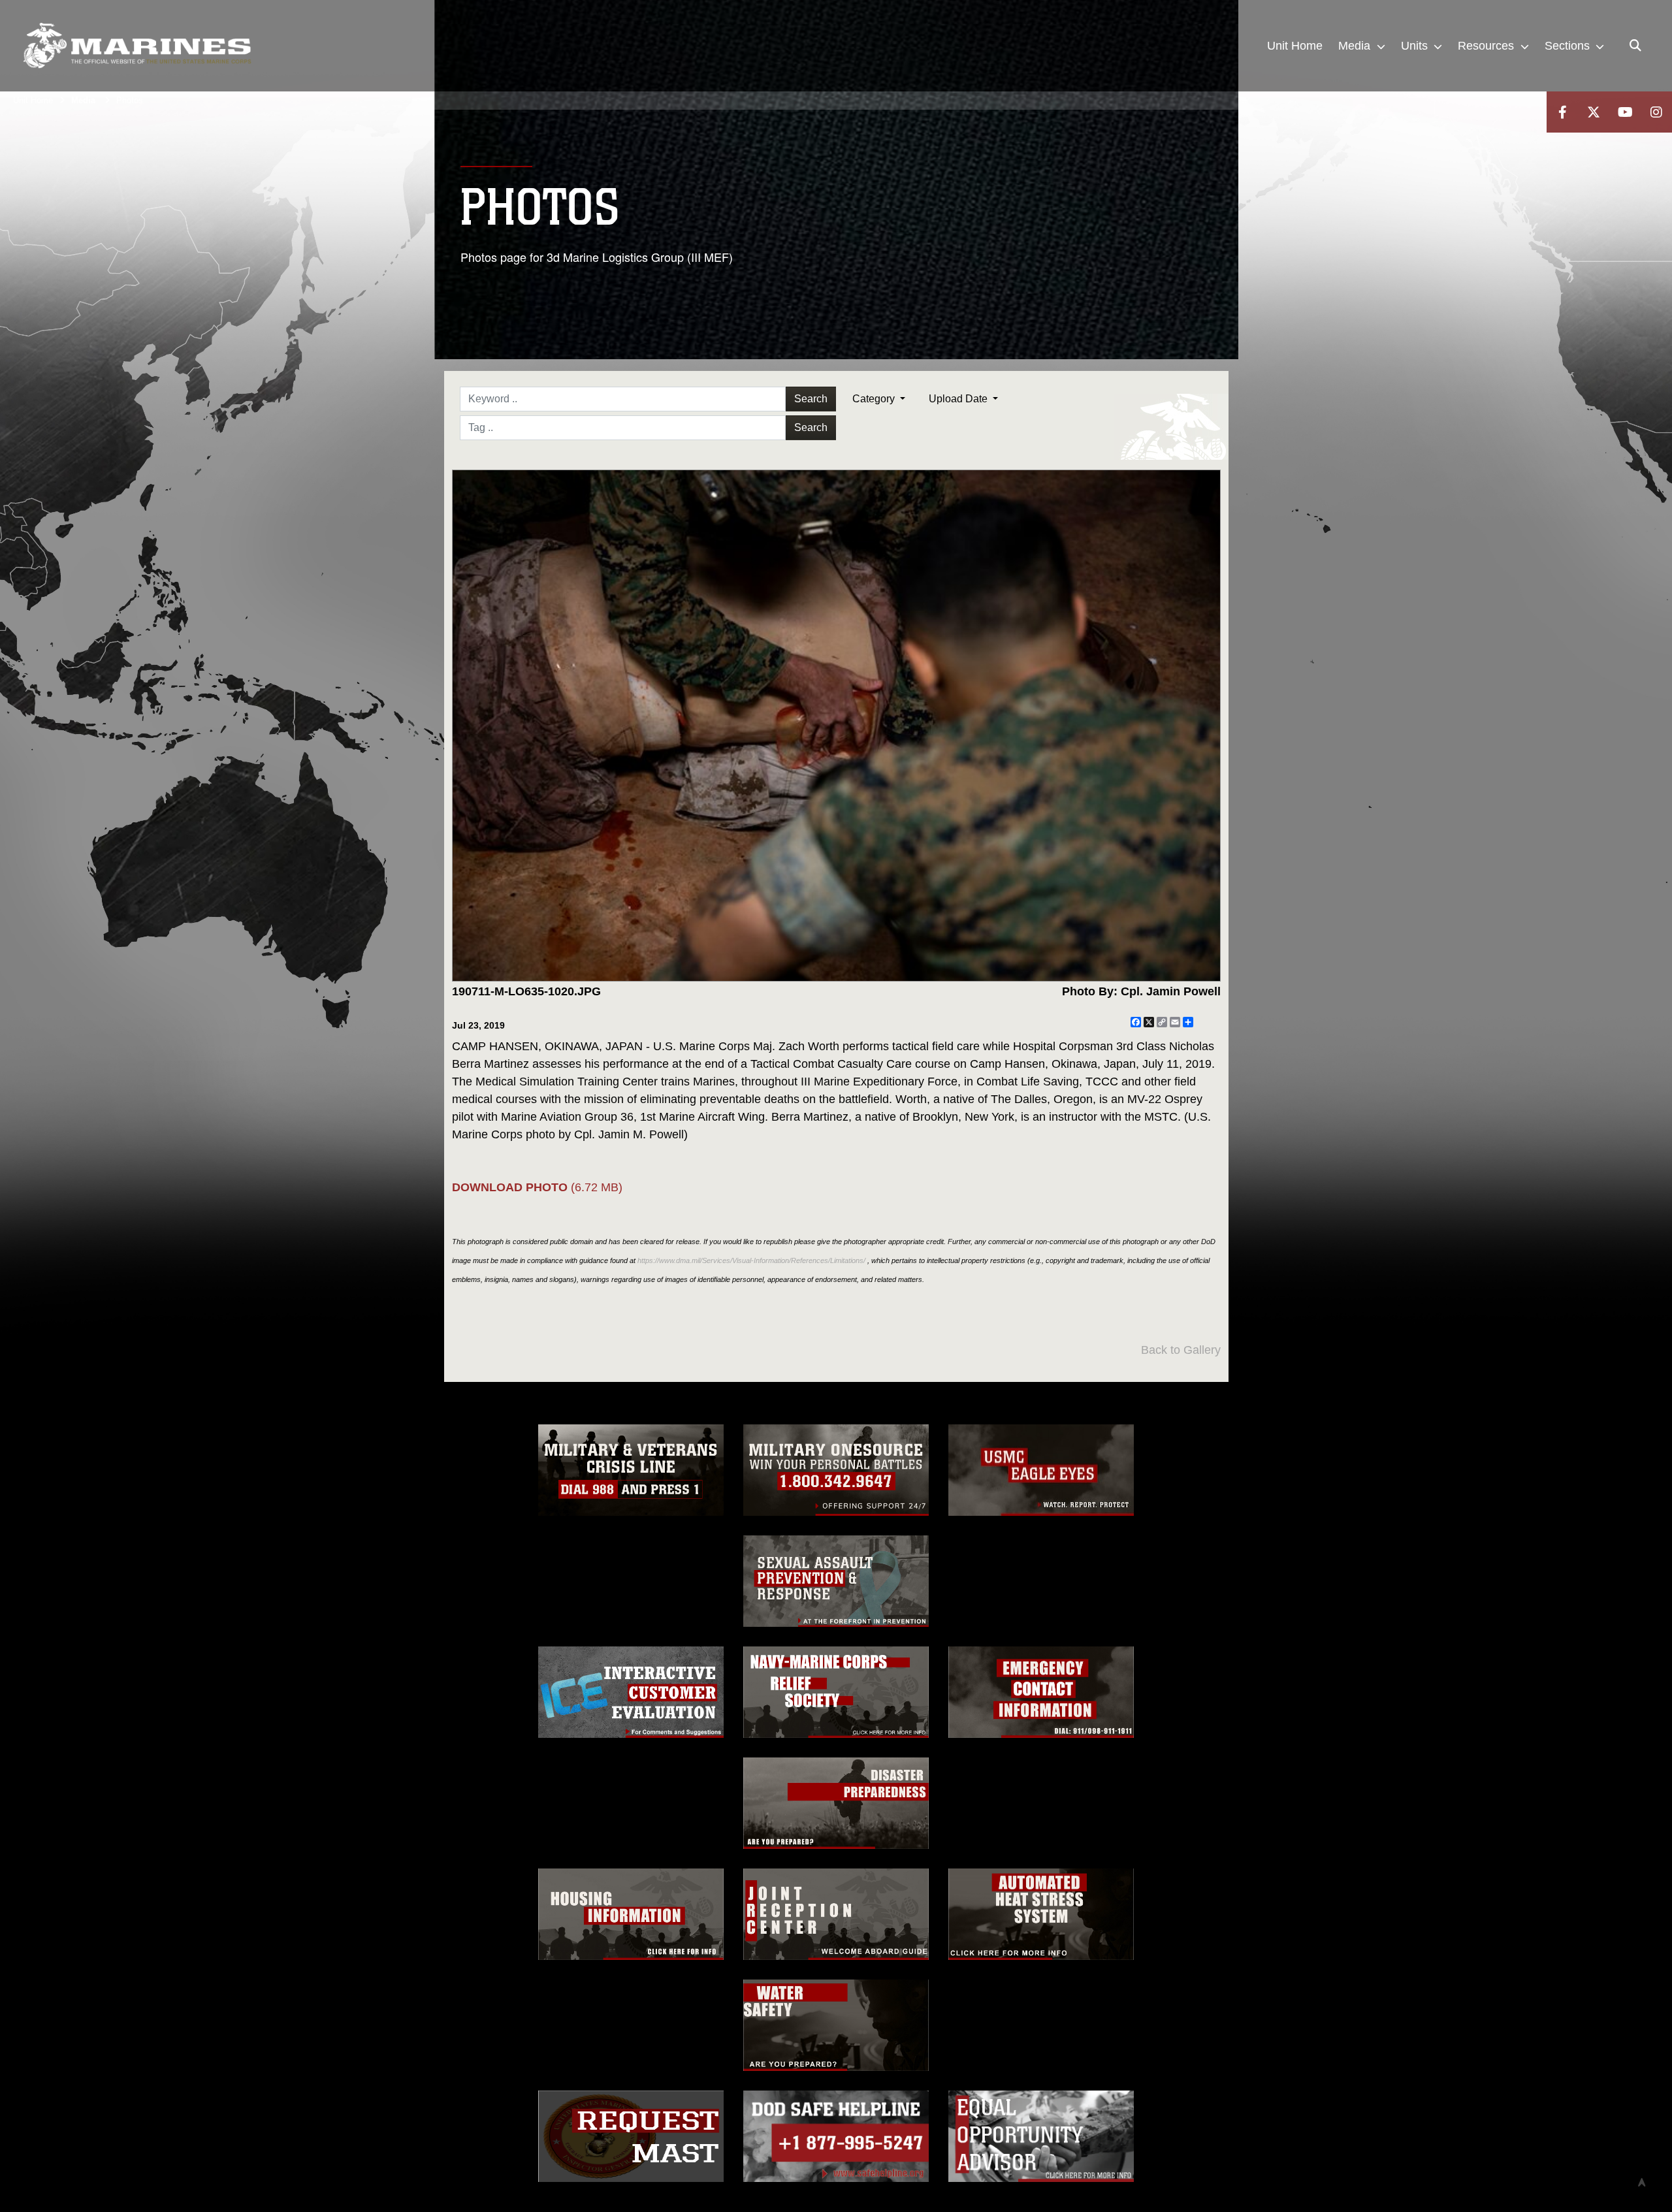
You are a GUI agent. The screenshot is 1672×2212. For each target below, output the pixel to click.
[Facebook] (1562, 112)
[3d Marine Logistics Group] (137, 46)
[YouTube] (1625, 112)
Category (875, 399)
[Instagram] (1656, 112)
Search (811, 399)
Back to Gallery (1181, 1350)
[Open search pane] (1635, 46)
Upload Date (959, 399)
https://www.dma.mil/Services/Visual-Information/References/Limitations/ (751, 1260)
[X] (1594, 112)
